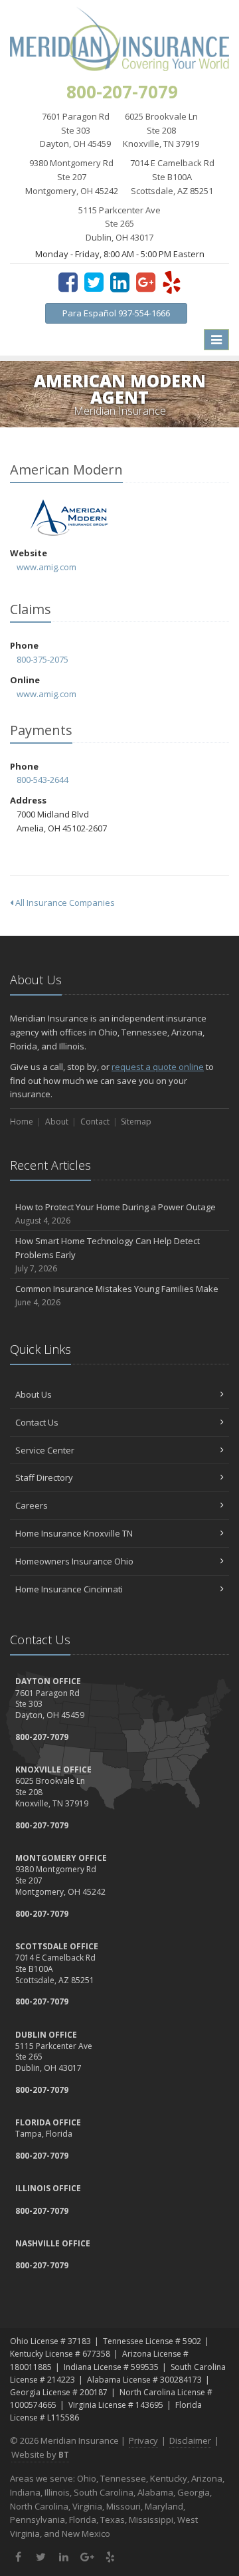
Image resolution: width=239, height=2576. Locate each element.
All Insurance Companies (64, 903)
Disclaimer (190, 2440)
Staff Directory (44, 1477)
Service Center (45, 1450)
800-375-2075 (42, 659)
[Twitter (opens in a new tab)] (94, 282)
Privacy (143, 2440)
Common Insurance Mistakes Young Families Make (117, 1295)
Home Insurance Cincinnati (69, 1589)
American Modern (69, 517)
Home (22, 1122)
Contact (95, 1122)
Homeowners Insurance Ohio (74, 1561)
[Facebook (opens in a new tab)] (68, 282)
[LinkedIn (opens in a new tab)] (120, 282)
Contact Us (37, 1422)
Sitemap (136, 1122)
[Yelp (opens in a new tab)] (172, 282)
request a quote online (158, 1067)
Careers (32, 1505)
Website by (40, 2454)
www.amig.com (46, 567)
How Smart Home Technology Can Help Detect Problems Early (108, 1254)
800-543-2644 (42, 780)
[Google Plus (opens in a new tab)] (146, 282)
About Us (34, 1394)
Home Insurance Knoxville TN (74, 1533)
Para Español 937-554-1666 (116, 313)
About (57, 1122)
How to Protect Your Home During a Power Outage (116, 1214)
